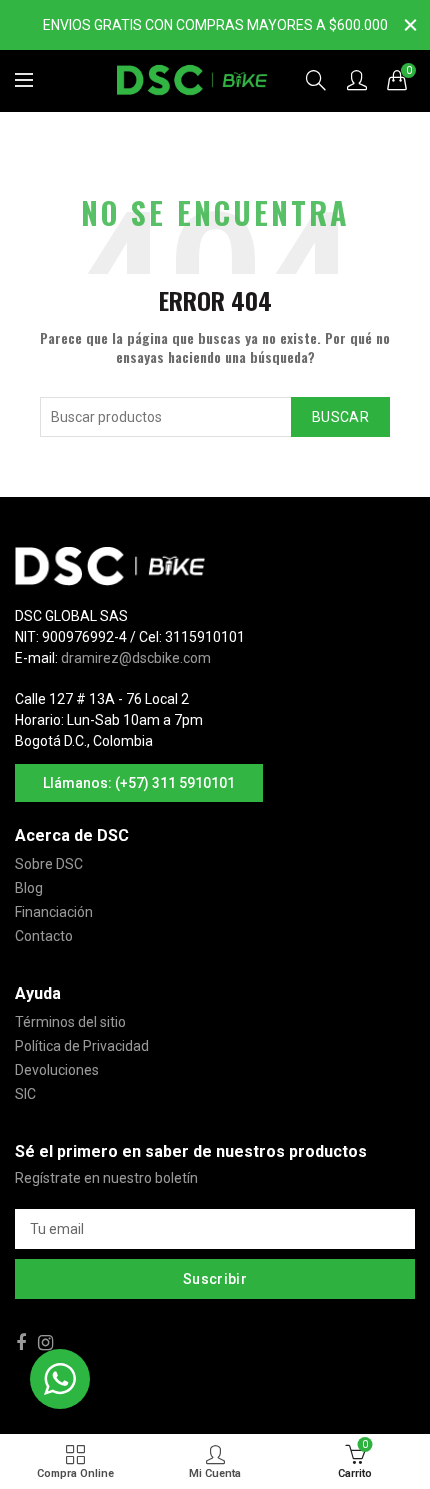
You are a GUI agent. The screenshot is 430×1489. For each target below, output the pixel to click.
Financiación (54, 912)
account (357, 80)
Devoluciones (57, 1070)
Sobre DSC (49, 864)
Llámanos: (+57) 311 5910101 (139, 783)
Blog (29, 888)
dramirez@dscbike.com (136, 658)
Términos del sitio (70, 1022)
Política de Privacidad (82, 1046)
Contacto (44, 936)
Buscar (340, 417)
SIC (25, 1094)
